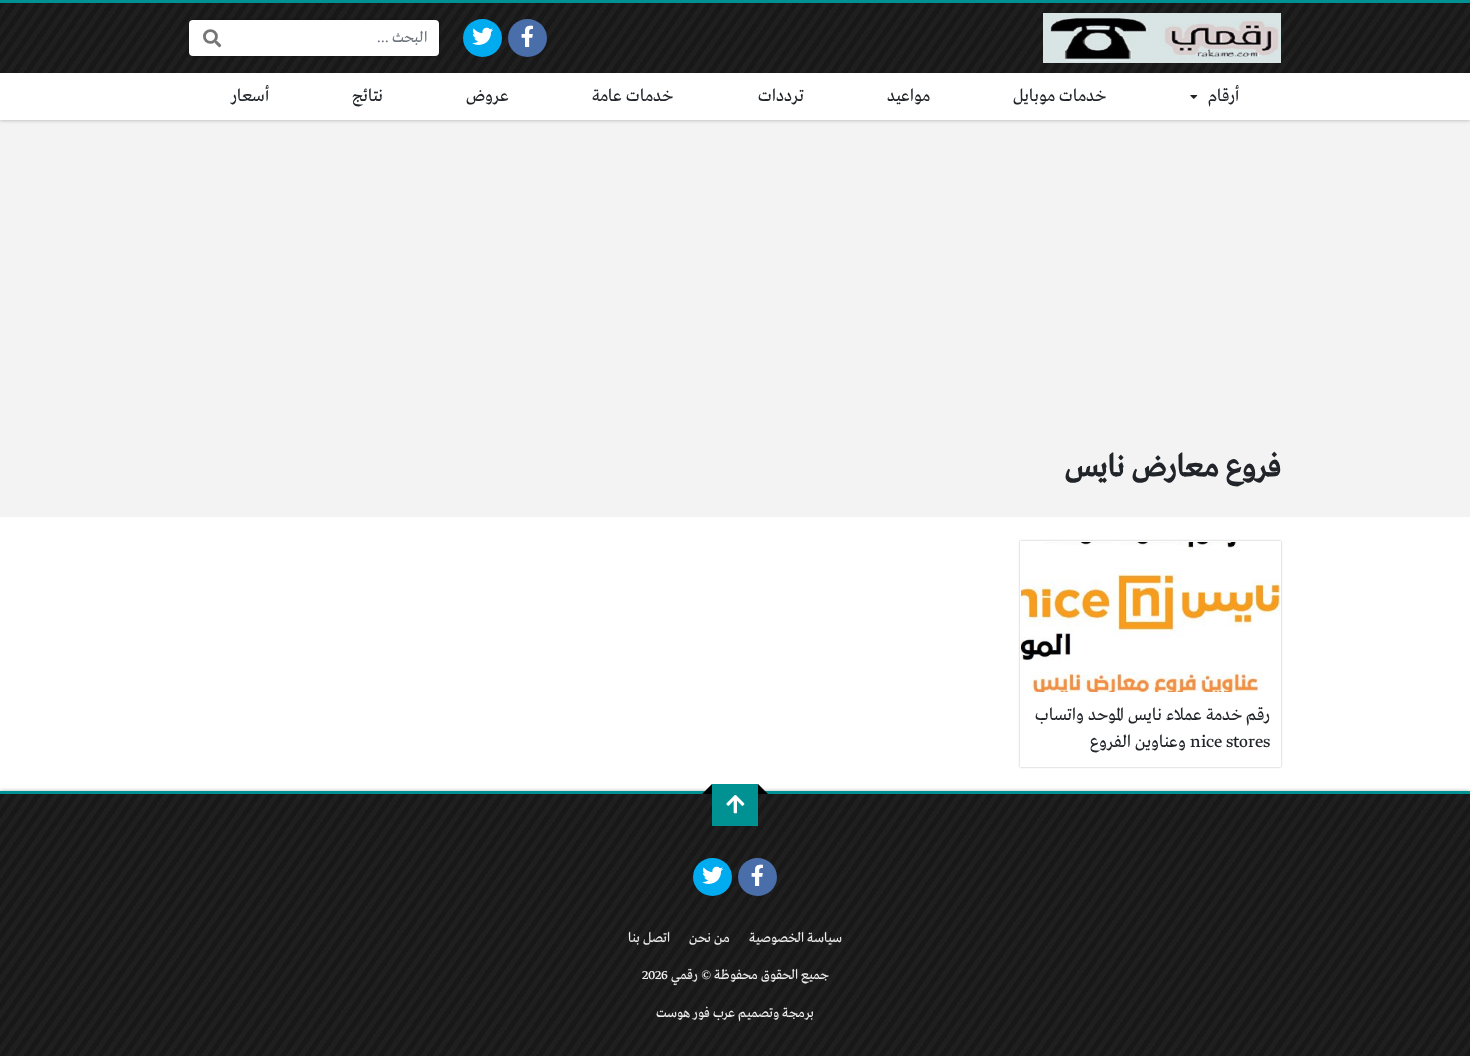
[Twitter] (482, 38)
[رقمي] (1162, 38)
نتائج (367, 96)
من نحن (709, 938)
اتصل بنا (649, 938)
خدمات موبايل (1060, 96)
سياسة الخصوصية (795, 938)
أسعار (250, 96)
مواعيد (908, 96)
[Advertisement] (735, 270)
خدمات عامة (633, 96)
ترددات (781, 96)
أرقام (1223, 96)
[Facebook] (527, 38)
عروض (487, 96)
